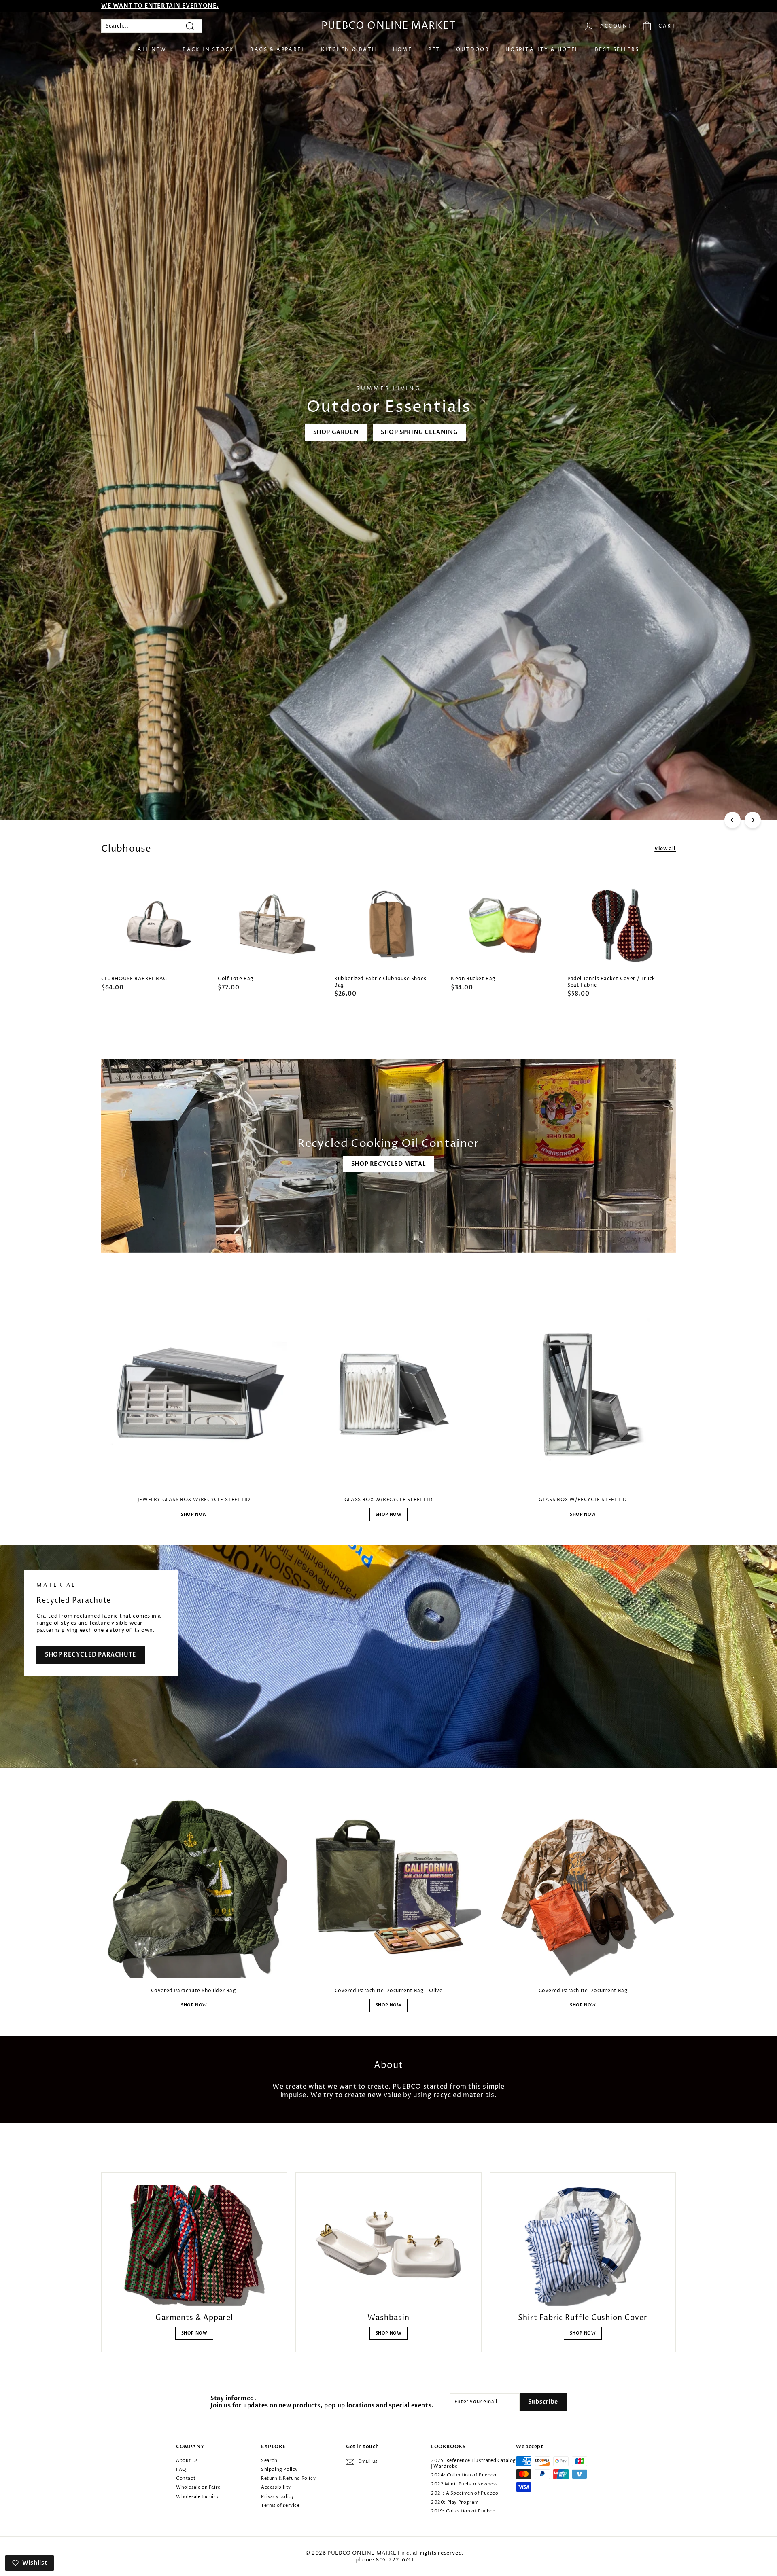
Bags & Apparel (277, 50)
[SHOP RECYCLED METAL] (388, 1156)
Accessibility (276, 2487)
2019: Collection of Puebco (463, 2511)
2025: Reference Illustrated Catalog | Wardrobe (473, 2463)
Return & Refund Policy (288, 2478)
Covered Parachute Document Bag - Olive (389, 1991)
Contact (186, 2478)
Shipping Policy (279, 2469)
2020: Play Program (455, 2502)
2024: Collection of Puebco (464, 2475)
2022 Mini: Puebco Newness (464, 2484)
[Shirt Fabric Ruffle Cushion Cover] (583, 2245)
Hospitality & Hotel (542, 50)
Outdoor (473, 50)
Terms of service (280, 2505)
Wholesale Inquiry (197, 2497)
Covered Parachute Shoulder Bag (194, 1991)
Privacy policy (277, 2497)
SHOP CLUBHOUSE (138, 787)
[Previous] (732, 820)
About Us (187, 2461)
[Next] (753, 820)
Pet (434, 50)
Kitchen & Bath (349, 50)
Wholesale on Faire (198, 2487)
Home (403, 50)
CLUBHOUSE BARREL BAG (228, 787)
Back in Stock (208, 50)
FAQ (181, 2469)
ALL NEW (152, 50)
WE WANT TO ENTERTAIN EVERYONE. (160, 6)
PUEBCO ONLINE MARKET (388, 26)
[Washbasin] (388, 2245)
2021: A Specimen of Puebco (465, 2493)
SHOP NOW (194, 1515)
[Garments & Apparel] (194, 2245)
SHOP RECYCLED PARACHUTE (91, 1655)
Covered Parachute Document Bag (583, 1991)
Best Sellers (617, 50)
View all (665, 849)
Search (269, 2461)
